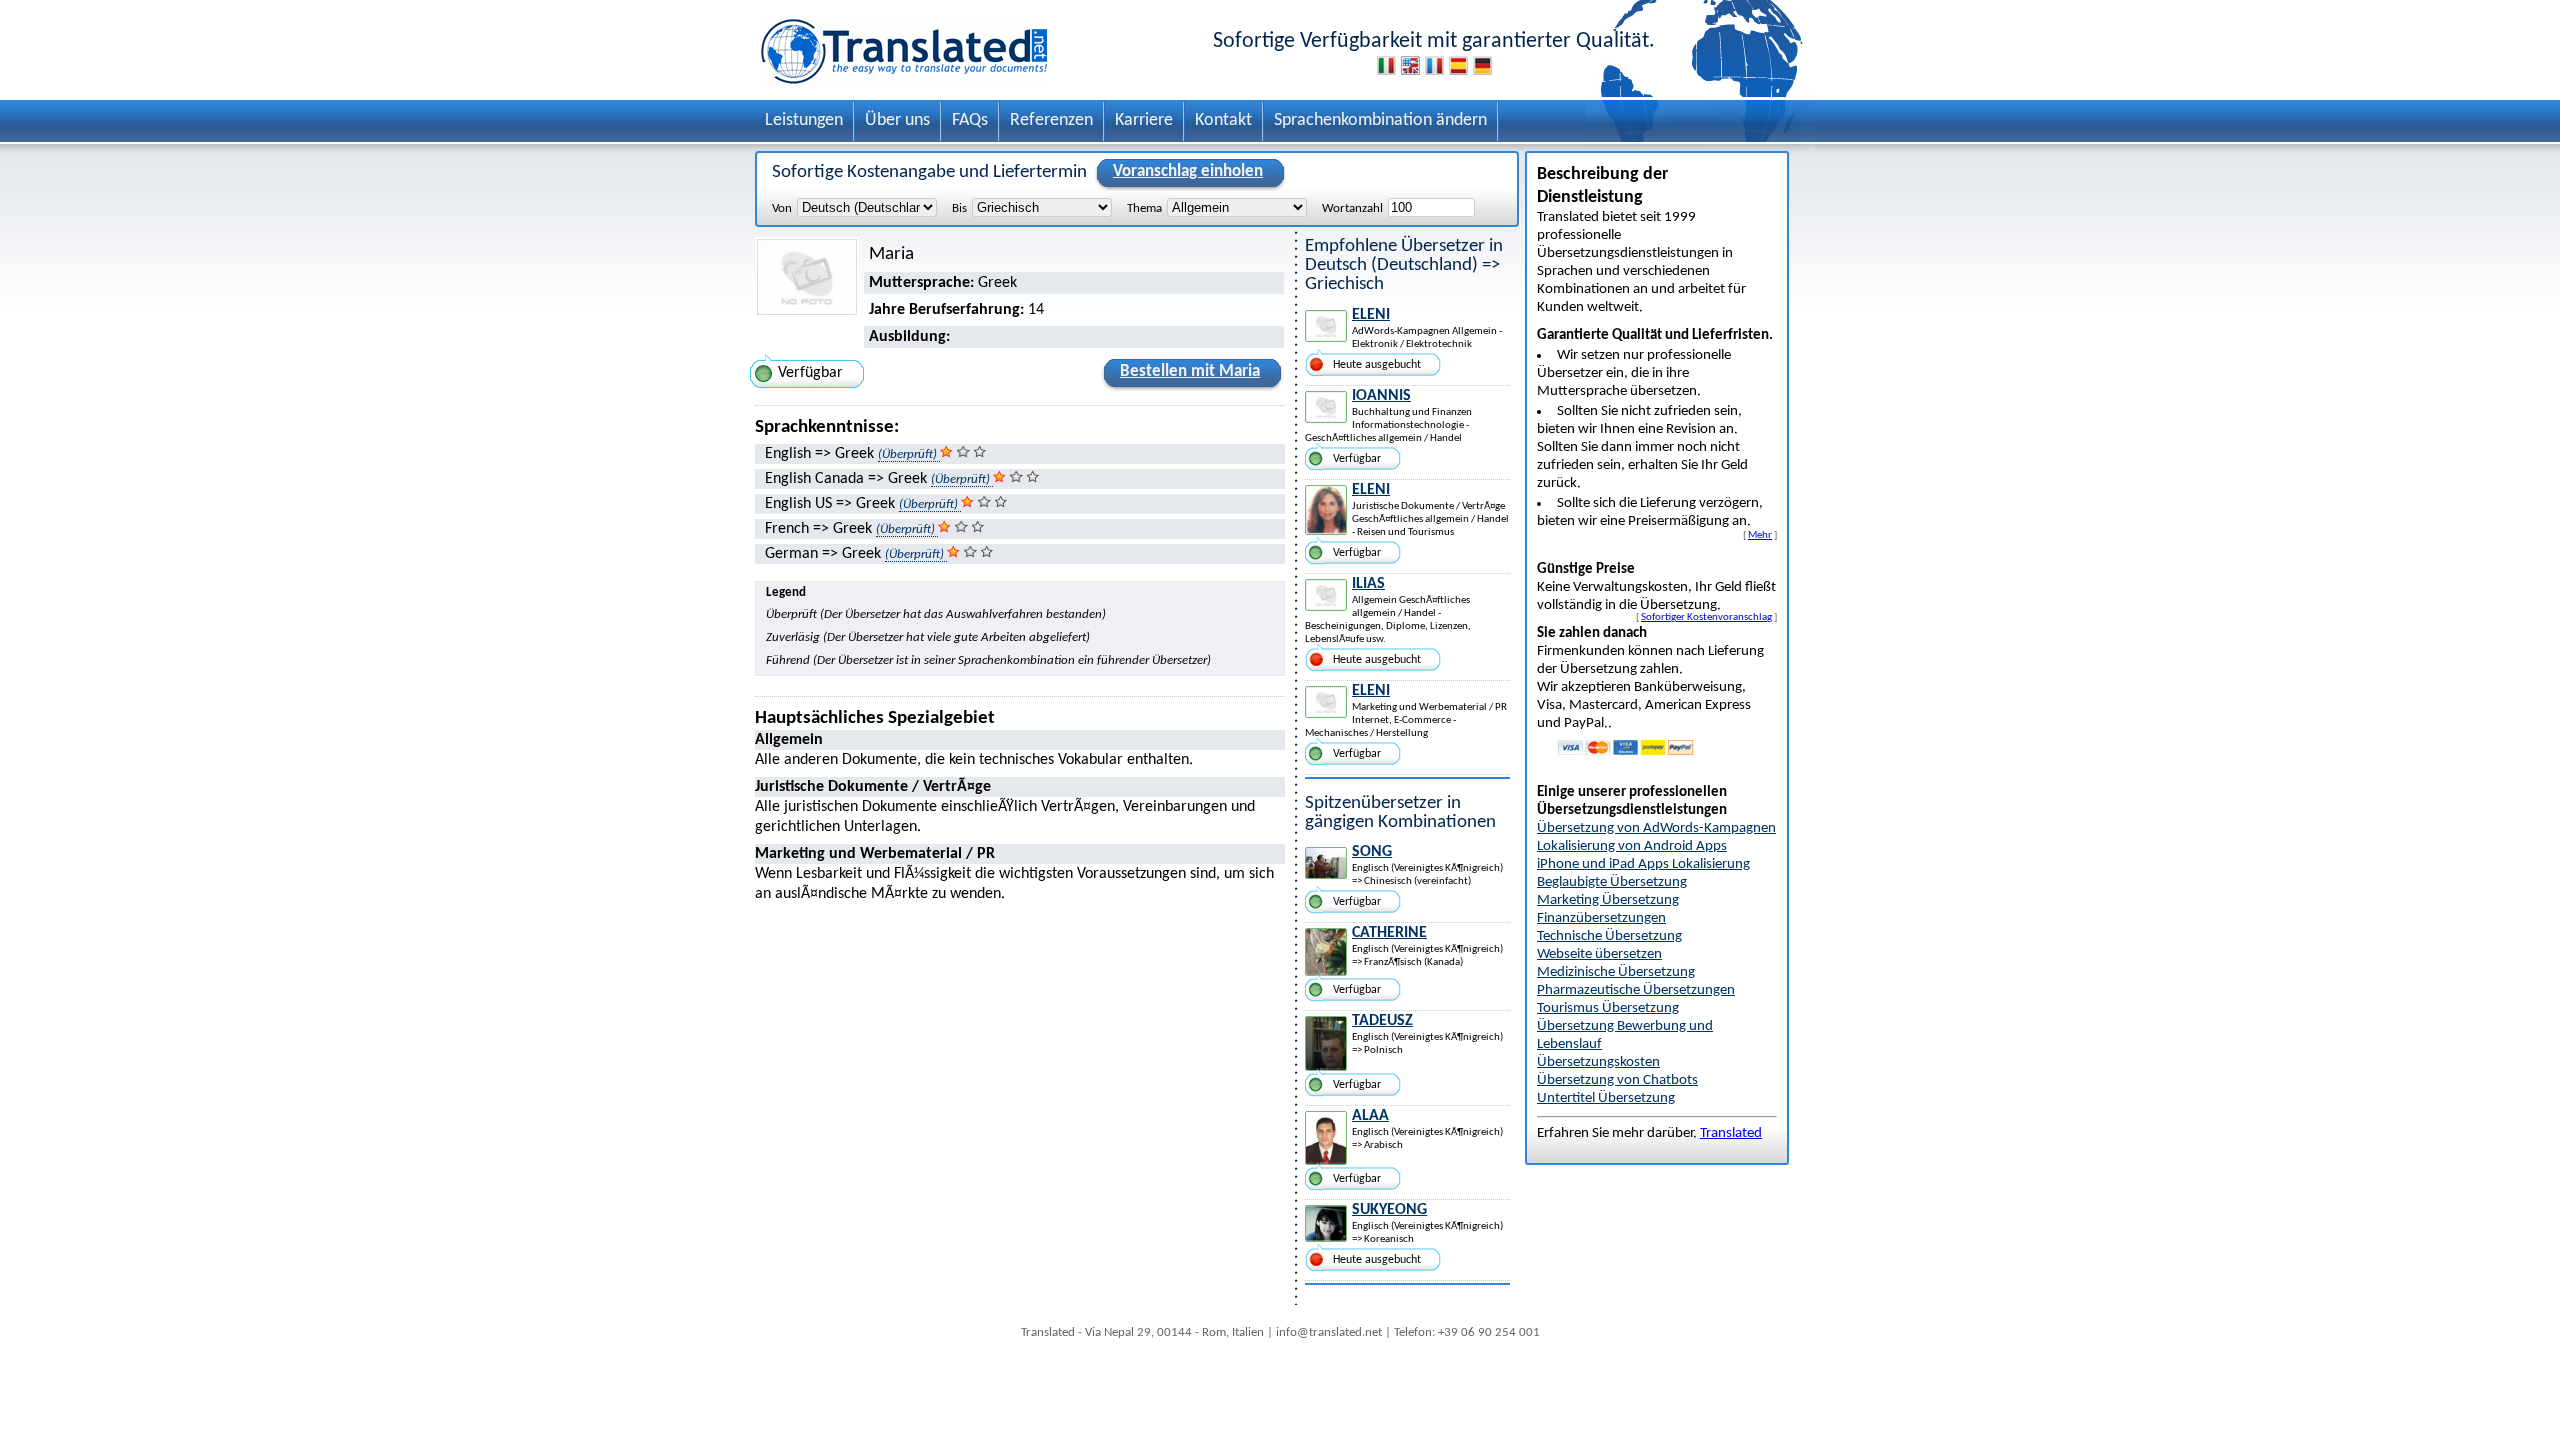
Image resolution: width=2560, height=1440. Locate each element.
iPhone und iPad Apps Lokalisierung (1643, 864)
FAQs (970, 120)
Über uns (897, 120)
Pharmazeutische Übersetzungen (1636, 990)
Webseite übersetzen (1599, 954)
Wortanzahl (1352, 208)
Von (782, 208)
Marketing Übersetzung (1608, 900)
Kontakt (1223, 120)
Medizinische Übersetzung (1616, 972)
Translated (1731, 1133)
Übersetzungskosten (1598, 1062)
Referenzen (1051, 120)
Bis (959, 208)
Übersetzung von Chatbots (1617, 1080)
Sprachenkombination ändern (1380, 120)
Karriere (1144, 120)
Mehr (1760, 535)
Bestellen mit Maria (1190, 371)
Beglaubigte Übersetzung (1612, 882)
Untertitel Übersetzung (1606, 1098)
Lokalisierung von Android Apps (1632, 846)
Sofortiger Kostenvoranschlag (1706, 617)
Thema (1144, 208)
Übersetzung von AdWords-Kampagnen (1656, 828)
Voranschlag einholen (1188, 171)
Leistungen (804, 120)
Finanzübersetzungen (1601, 918)
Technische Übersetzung (1609, 936)
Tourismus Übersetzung (1608, 1008)
